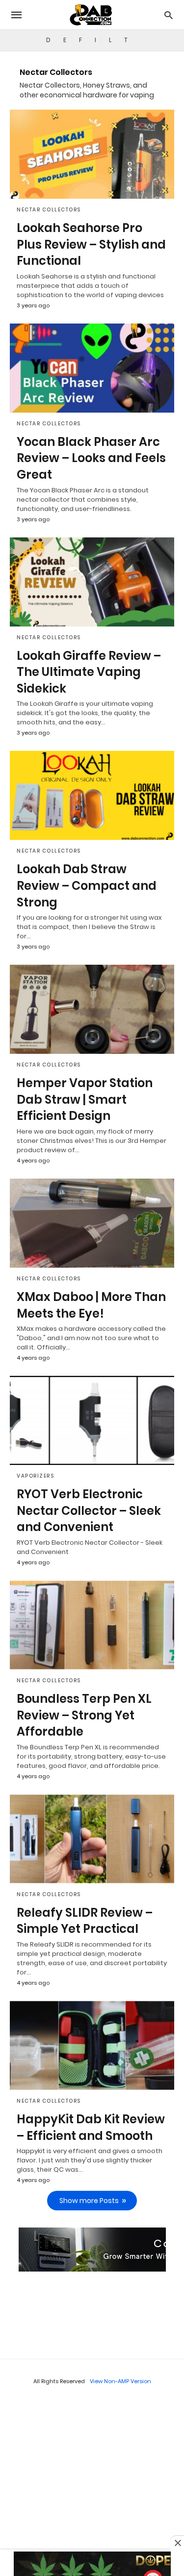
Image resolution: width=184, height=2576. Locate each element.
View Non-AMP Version (120, 2381)
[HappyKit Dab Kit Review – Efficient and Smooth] (92, 2045)
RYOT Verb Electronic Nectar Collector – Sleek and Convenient (89, 1510)
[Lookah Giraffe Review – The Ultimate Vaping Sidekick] (92, 582)
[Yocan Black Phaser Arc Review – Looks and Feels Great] (92, 368)
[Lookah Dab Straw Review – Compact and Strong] (92, 795)
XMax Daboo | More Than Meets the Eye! (91, 1305)
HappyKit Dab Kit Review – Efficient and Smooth (91, 2127)
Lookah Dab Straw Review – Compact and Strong (87, 885)
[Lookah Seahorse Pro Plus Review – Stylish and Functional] (92, 154)
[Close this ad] (177, 2543)
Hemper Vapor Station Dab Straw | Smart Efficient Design (85, 1099)
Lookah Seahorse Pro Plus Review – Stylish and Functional (91, 244)
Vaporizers (35, 1476)
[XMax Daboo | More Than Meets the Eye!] (92, 1223)
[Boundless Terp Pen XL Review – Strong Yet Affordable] (92, 1625)
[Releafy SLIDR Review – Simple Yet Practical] (92, 1839)
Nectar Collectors (49, 210)
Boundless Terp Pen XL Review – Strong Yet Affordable (84, 1715)
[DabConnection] (91, 15)
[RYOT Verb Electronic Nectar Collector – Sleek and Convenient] (92, 1420)
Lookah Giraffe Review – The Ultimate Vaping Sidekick (89, 672)
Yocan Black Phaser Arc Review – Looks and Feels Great (91, 458)
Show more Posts (89, 2201)
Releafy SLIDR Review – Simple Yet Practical (85, 1921)
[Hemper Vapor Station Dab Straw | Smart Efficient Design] (92, 1009)
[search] (169, 15)
